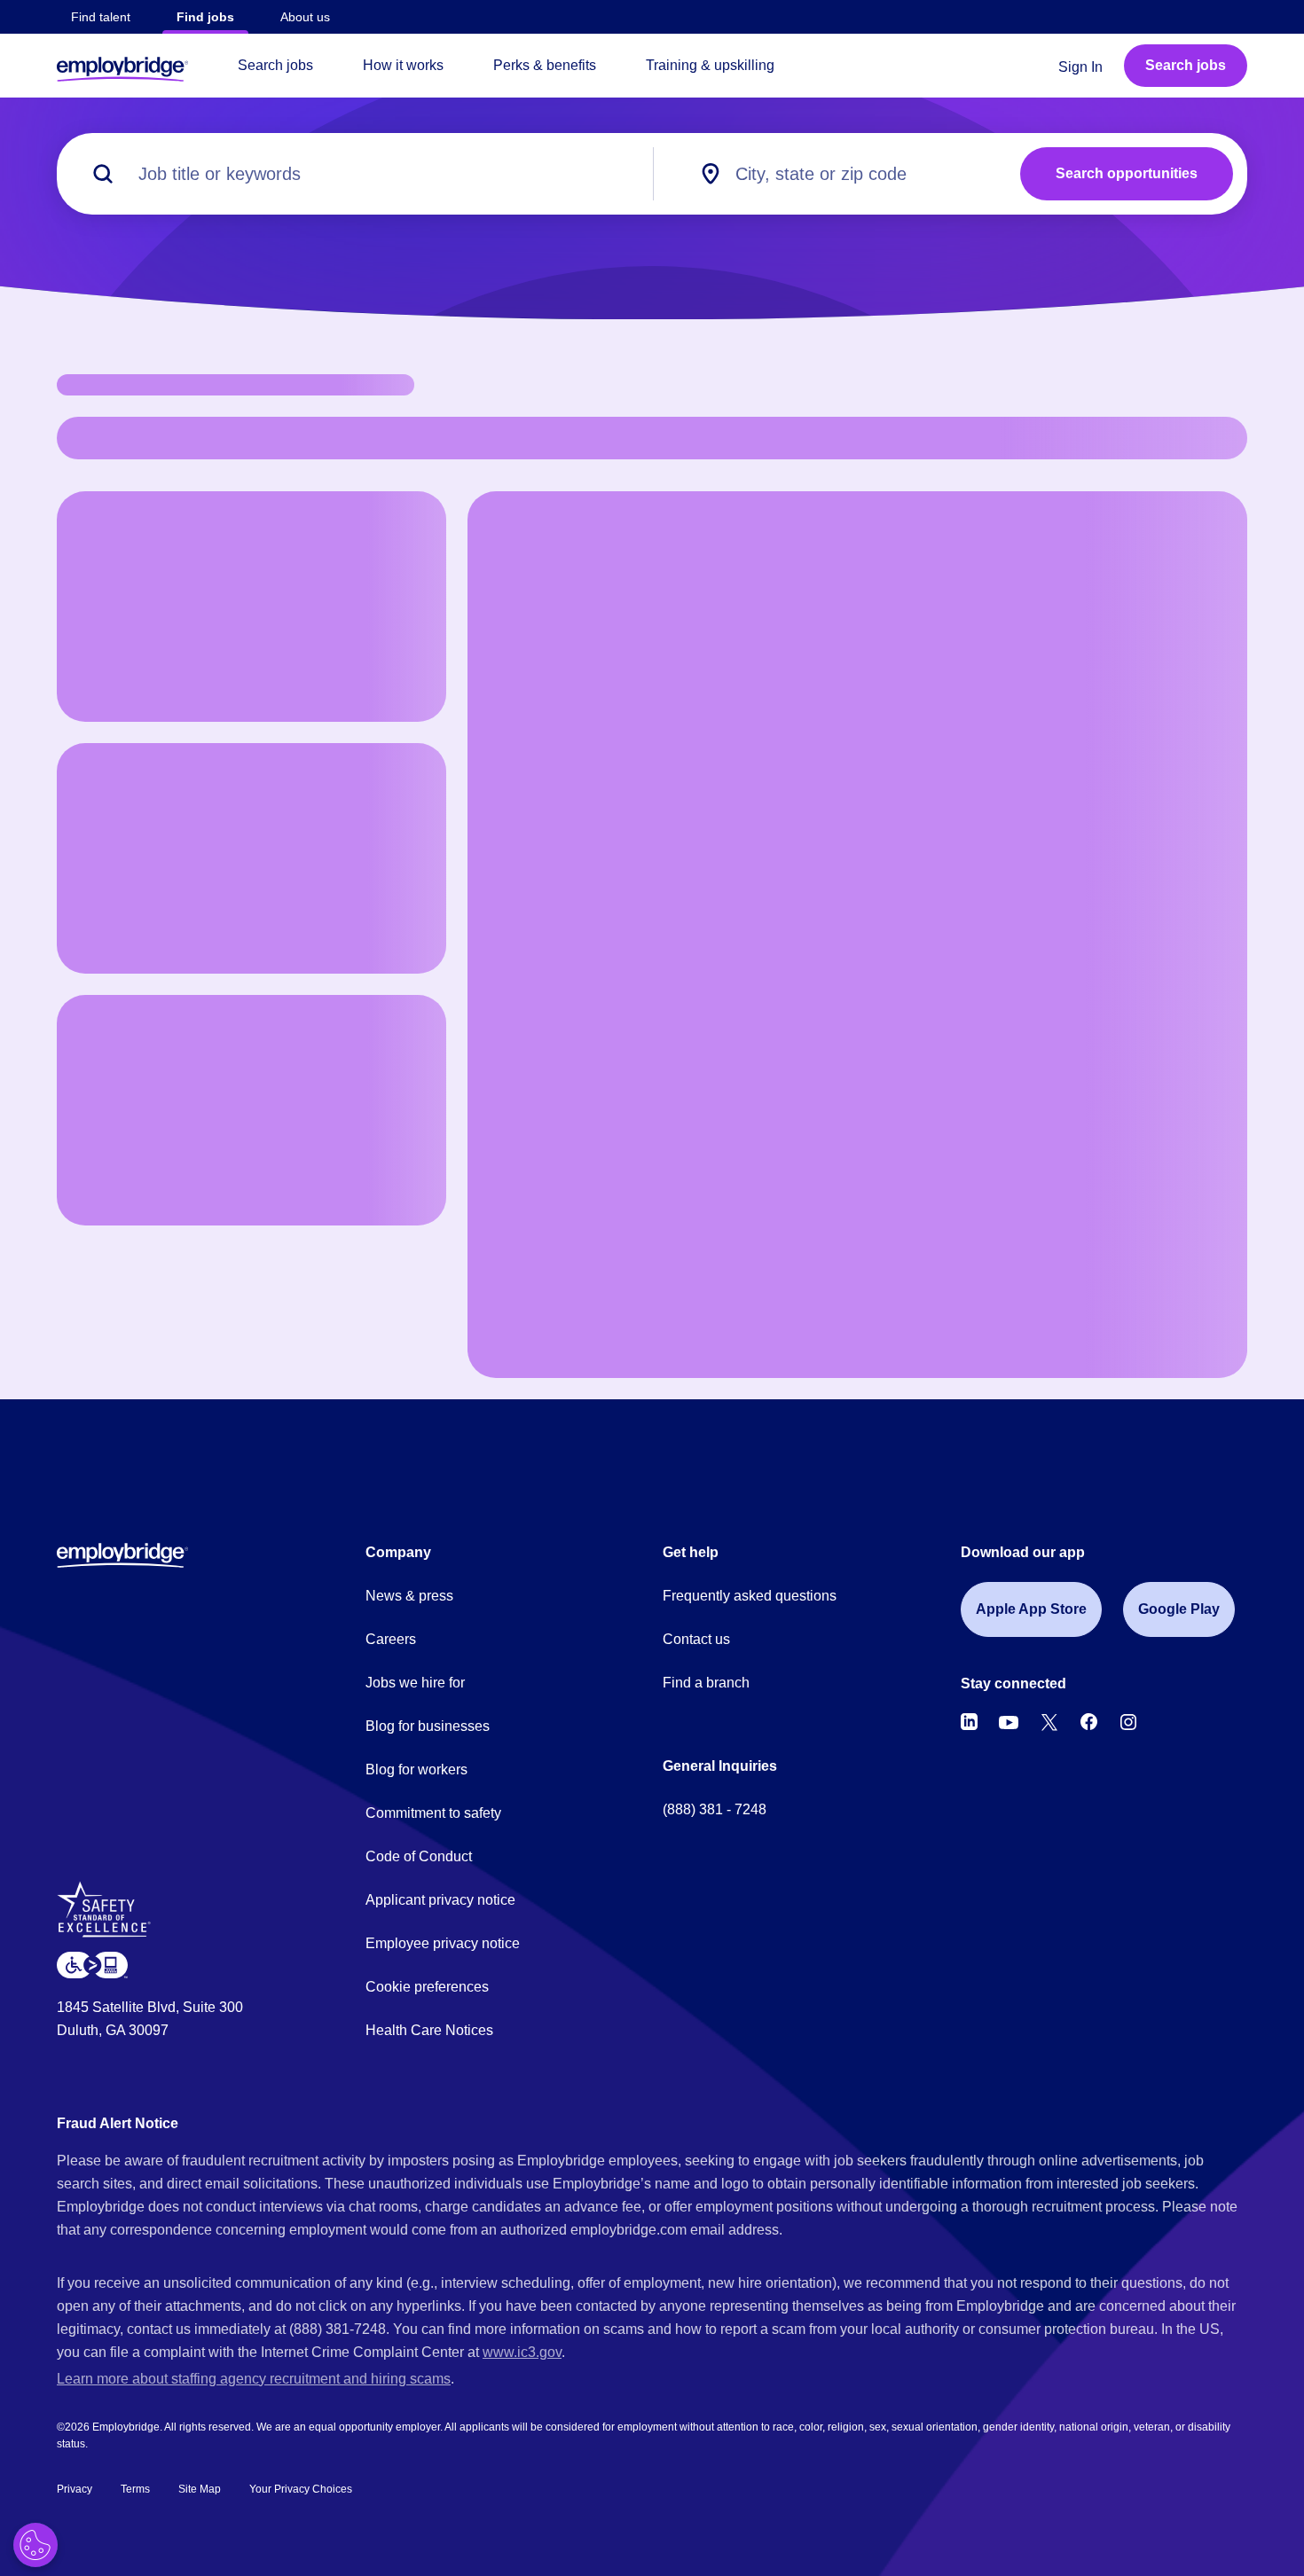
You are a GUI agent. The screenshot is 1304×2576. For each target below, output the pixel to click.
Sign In (1080, 67)
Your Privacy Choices (301, 2489)
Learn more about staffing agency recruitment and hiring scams (254, 2379)
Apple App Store (1031, 1609)
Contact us (696, 1639)
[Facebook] (1089, 1722)
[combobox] (858, 174)
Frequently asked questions (750, 1596)
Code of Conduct (419, 1856)
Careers (391, 1639)
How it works (403, 65)
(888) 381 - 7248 (715, 1809)
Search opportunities (1127, 173)
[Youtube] (1009, 1722)
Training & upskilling (710, 65)
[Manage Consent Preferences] (35, 2545)
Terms (135, 2489)
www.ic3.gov (522, 2352)
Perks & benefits (545, 65)
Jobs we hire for (415, 1683)
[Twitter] (1049, 1722)
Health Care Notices (429, 2030)
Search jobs (275, 65)
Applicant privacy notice (440, 1900)
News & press (409, 1596)
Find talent (101, 17)
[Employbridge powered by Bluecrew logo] (122, 1554)
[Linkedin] (969, 1722)
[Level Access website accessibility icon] (92, 1965)
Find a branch (706, 1683)
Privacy (75, 2489)
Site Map (200, 2489)
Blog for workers (416, 1770)
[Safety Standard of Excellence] (110, 1916)
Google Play (1179, 1609)
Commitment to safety (433, 1813)
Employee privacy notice (443, 1943)
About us (305, 17)
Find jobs (205, 17)
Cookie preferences (427, 1987)
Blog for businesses (428, 1726)
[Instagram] (1128, 1722)
